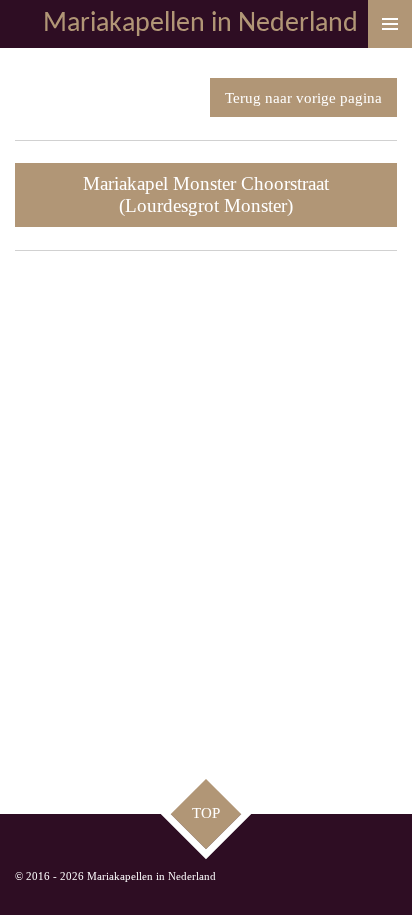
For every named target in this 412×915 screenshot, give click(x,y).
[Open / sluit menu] (390, 24)
